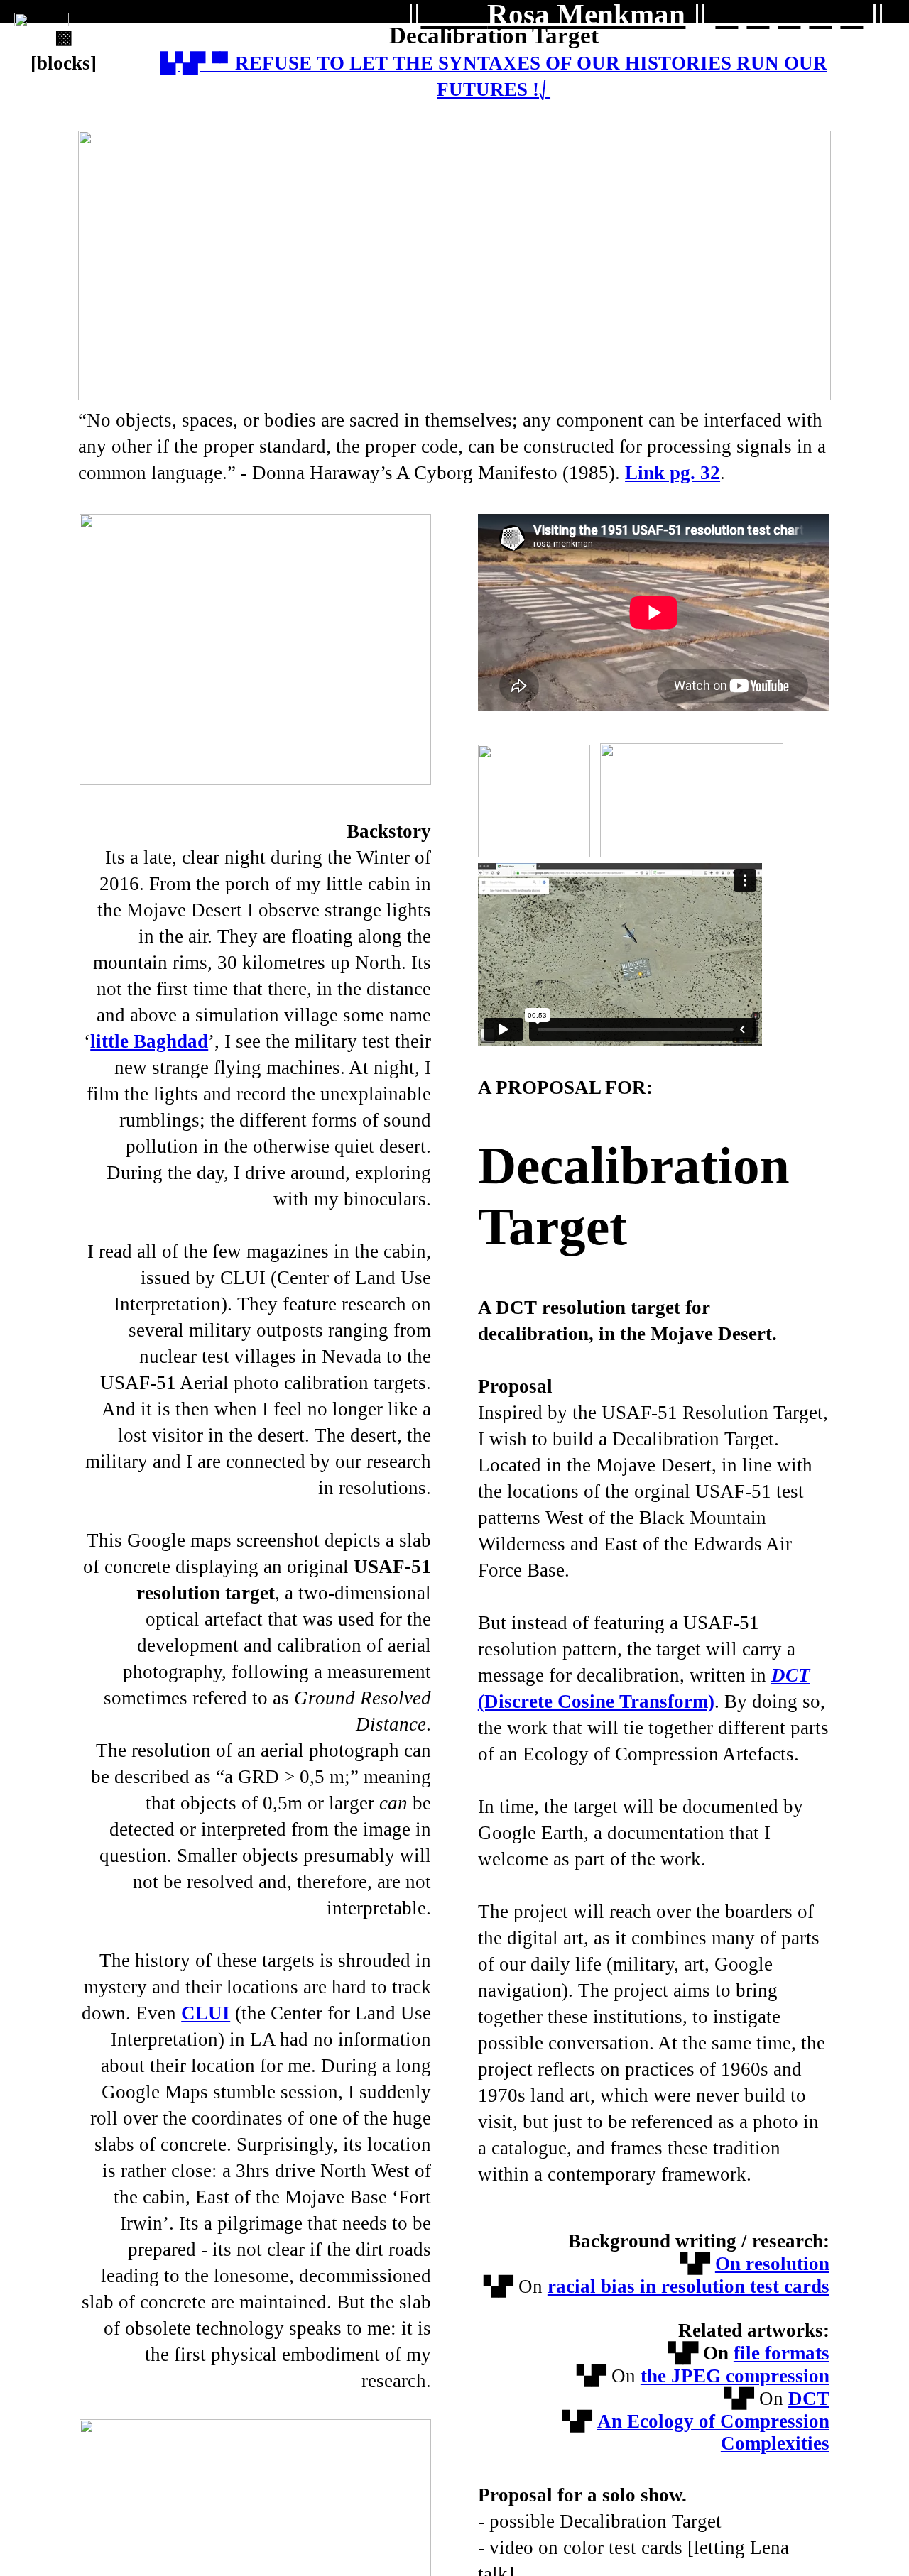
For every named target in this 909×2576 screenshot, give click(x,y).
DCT (809, 2399)
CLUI (206, 2013)
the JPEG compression (735, 2376)
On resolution (772, 2264)
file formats (782, 2353)
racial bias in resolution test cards (688, 2286)
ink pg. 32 (679, 473)
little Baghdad (149, 1041)
